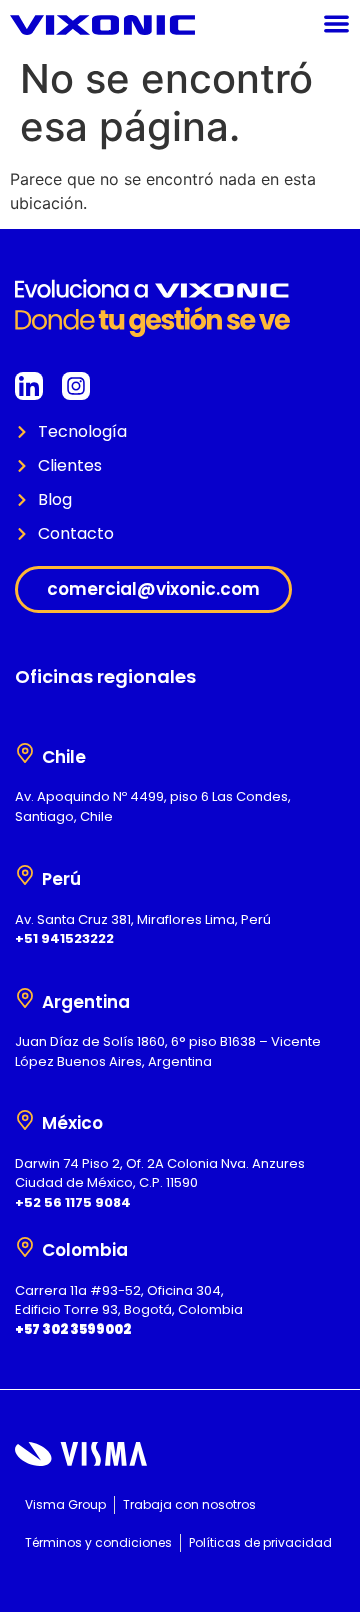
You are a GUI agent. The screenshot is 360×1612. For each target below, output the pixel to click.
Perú (61, 879)
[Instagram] (76, 386)
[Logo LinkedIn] (29, 386)
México (72, 1123)
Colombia (85, 1250)
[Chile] (25, 753)
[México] (25, 1120)
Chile (64, 757)
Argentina (86, 1002)
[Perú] (25, 875)
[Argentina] (25, 998)
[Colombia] (25, 1247)
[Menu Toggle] (336, 23)
